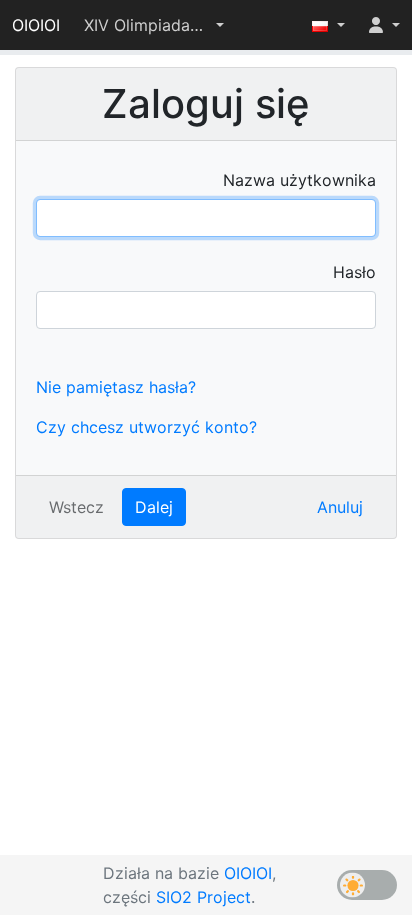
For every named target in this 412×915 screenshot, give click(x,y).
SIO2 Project (203, 897)
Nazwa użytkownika (299, 180)
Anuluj (340, 507)
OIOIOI (36, 25)
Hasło (354, 272)
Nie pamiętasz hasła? (116, 387)
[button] (154, 25)
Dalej (154, 507)
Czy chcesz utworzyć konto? (146, 427)
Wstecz (76, 507)
